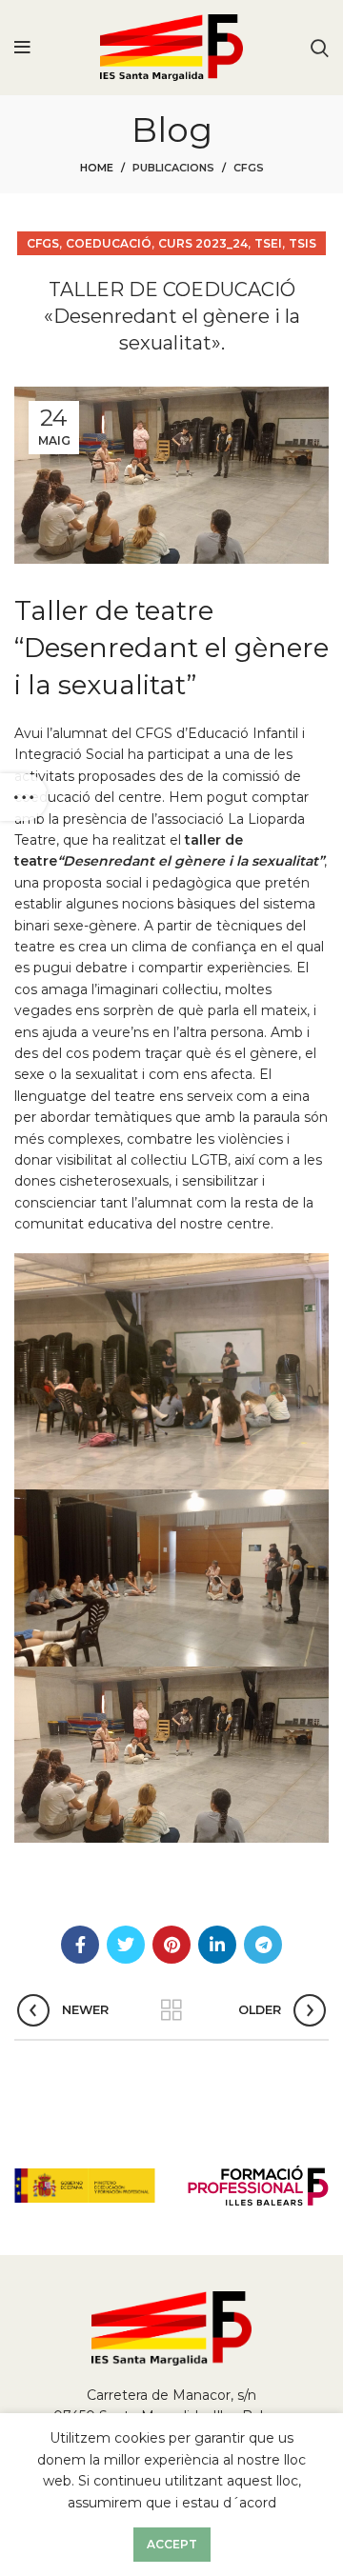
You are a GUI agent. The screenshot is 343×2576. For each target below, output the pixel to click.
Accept (172, 2544)
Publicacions (173, 168)
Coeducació (109, 243)
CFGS (249, 168)
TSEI (268, 243)
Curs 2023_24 (203, 243)
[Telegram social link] (263, 1945)
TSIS (303, 243)
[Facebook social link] (80, 1945)
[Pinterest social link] (171, 1945)
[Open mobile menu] (22, 48)
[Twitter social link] (126, 1945)
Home (97, 168)
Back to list (171, 2010)
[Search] (320, 48)
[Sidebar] (24, 797)
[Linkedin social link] (217, 1945)
